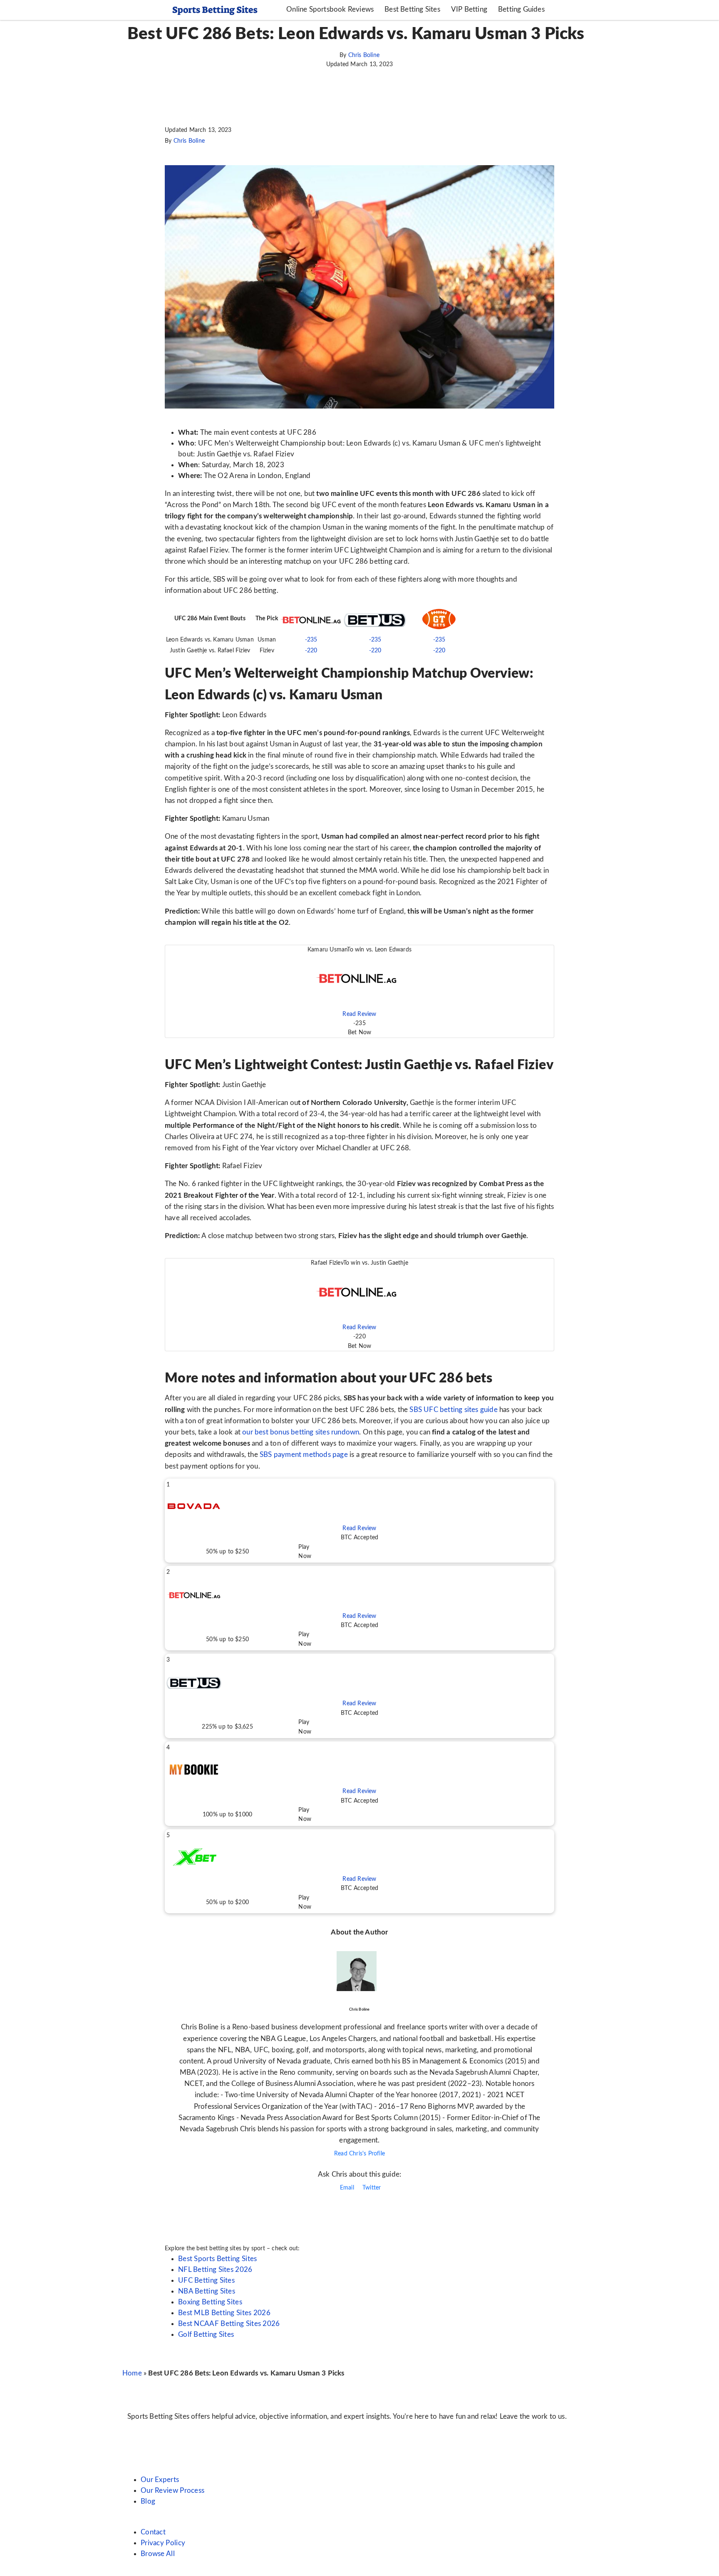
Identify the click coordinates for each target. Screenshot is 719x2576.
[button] (359, 991)
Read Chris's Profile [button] (359, 2154)
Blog (148, 2501)
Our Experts (160, 2480)
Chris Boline (364, 55)
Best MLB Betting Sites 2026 (224, 2313)
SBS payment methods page (304, 1455)
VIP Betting (469, 9)
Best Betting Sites (412, 9)
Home (132, 2373)
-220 (311, 651)
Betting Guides (521, 9)
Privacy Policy (163, 2543)
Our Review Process (172, 2491)
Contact (153, 2532)
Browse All (158, 2554)
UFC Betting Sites (206, 2280)
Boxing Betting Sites (210, 2302)
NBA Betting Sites (207, 2291)
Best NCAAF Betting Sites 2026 (229, 2324)
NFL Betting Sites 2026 (215, 2270)
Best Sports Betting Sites (218, 2259)
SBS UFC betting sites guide (453, 1410)
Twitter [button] (371, 2188)
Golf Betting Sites (206, 2334)
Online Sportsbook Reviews (330, 9)
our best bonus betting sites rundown (301, 1432)
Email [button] (346, 2188)
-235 (311, 640)
